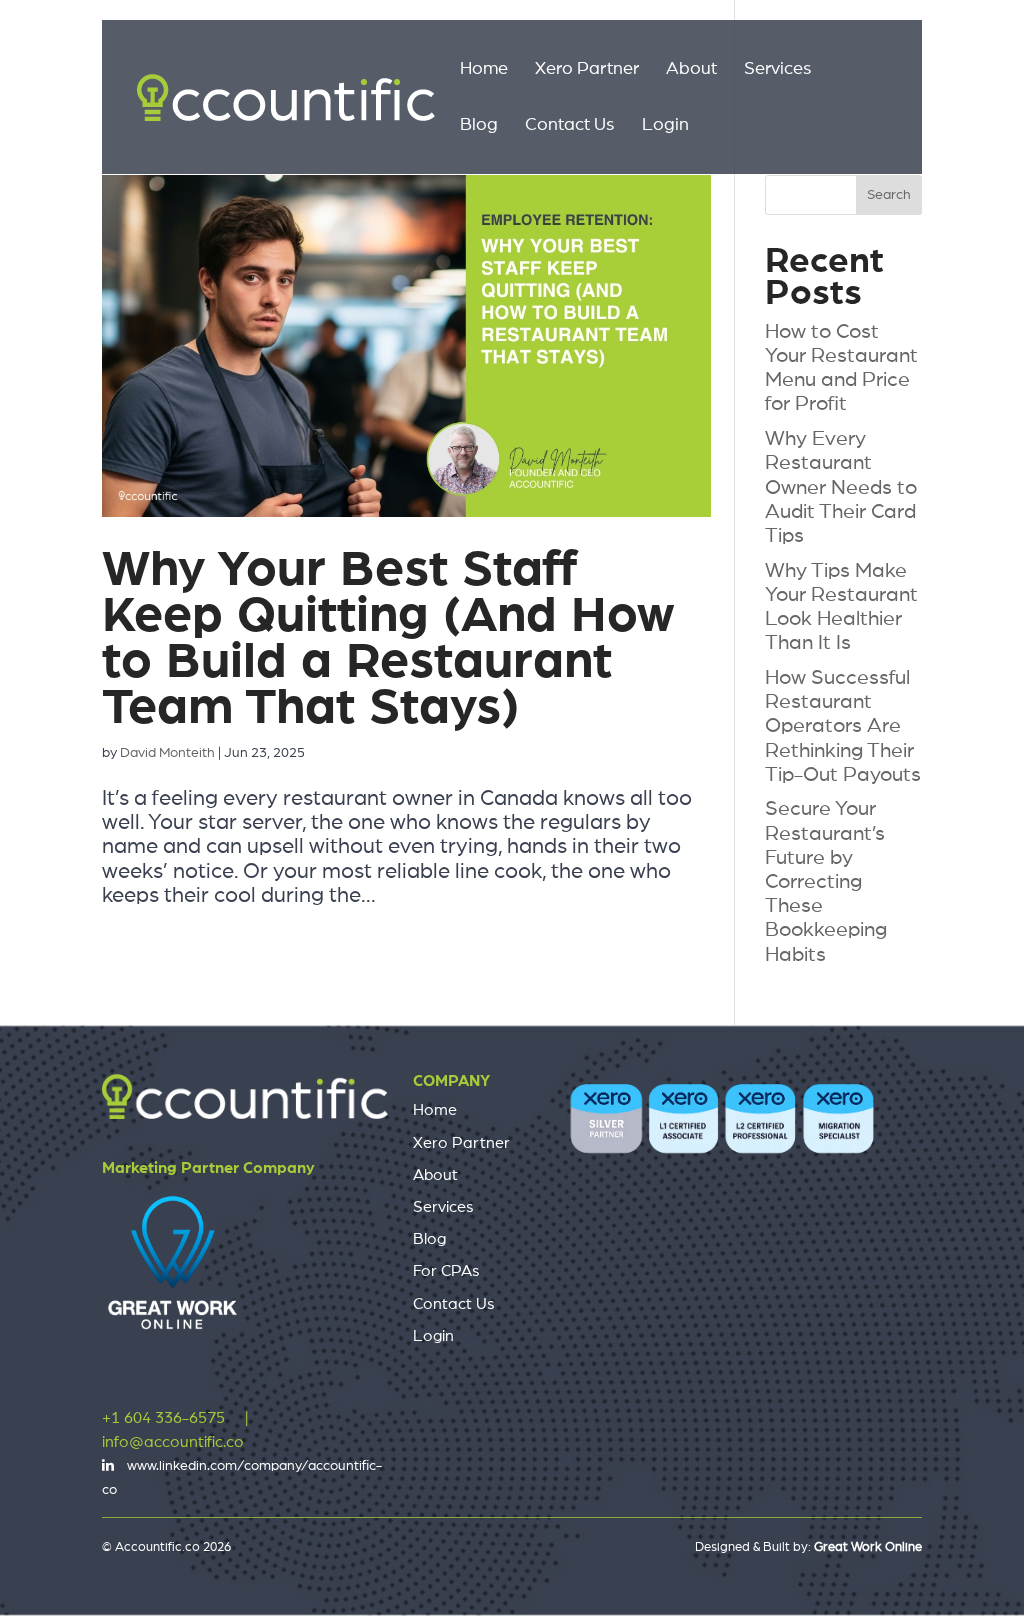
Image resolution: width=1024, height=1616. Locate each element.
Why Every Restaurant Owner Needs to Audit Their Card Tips (841, 487)
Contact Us (570, 126)
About (691, 70)
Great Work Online (868, 1547)
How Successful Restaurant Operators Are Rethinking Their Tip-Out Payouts (843, 726)
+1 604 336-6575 (163, 1418)
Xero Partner (587, 70)
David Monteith (167, 753)
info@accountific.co (173, 1442)
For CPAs (446, 1271)
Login (665, 126)
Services (778, 70)
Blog (479, 126)
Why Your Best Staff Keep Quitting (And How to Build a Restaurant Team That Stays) (388, 638)
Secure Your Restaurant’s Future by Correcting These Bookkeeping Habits (826, 881)
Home (484, 70)
